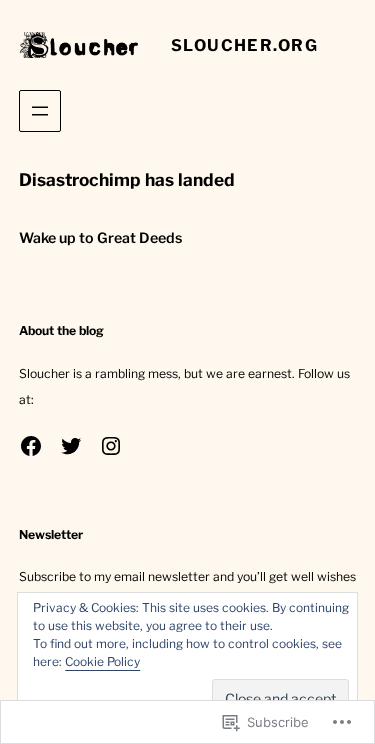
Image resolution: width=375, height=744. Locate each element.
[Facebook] (31, 446)
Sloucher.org (244, 45)
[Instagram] (111, 446)
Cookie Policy (102, 661)
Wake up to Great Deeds (100, 238)
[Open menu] (40, 111)
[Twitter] (71, 446)
